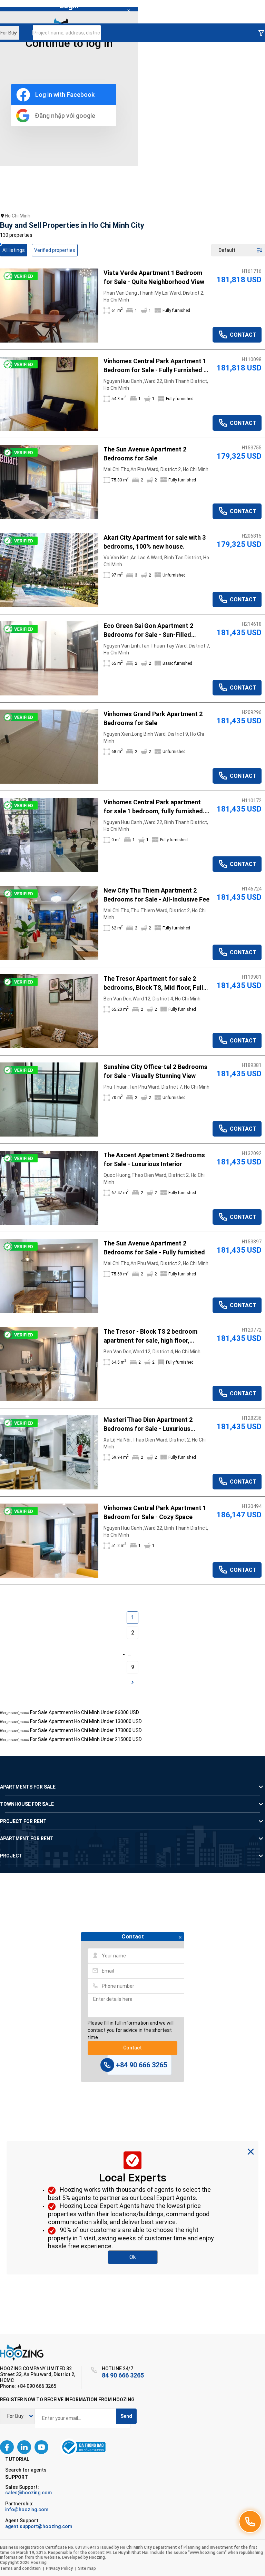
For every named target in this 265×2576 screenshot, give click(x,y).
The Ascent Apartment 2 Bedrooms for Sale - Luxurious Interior (154, 1159)
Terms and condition (20, 2568)
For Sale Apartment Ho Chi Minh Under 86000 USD (85, 1712)
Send (126, 2416)
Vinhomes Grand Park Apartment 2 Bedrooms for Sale (153, 718)
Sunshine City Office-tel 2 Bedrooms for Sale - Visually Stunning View (155, 1071)
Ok (133, 2257)
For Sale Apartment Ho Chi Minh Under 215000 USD (86, 1739)
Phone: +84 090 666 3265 (28, 2386)
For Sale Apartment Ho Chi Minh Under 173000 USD (86, 1730)
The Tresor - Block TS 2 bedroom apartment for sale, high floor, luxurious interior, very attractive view (157, 1336)
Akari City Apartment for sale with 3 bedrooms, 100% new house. (155, 542)
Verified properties (55, 250)
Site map (87, 2568)
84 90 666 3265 (123, 2375)
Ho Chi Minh (18, 216)
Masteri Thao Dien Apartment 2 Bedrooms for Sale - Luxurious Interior (148, 1425)
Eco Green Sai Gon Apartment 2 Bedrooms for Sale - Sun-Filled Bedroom (148, 631)
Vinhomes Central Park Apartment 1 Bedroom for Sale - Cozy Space (155, 1512)
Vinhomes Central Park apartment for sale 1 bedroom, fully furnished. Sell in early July (154, 807)
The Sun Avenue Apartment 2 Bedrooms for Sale (145, 454)
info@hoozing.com (27, 2509)
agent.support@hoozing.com (39, 2526)
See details (49, 306)
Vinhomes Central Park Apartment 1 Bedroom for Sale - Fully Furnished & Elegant (156, 366)
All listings (14, 250)
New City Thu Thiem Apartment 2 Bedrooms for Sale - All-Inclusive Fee (156, 895)
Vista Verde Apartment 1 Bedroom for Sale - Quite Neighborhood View (154, 277)
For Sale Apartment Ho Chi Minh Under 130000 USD (86, 1721)
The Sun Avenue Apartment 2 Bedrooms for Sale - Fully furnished (154, 1248)
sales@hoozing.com (28, 2493)
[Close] (129, 11)
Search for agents (26, 2470)
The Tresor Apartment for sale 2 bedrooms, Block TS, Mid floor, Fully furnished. (155, 984)
